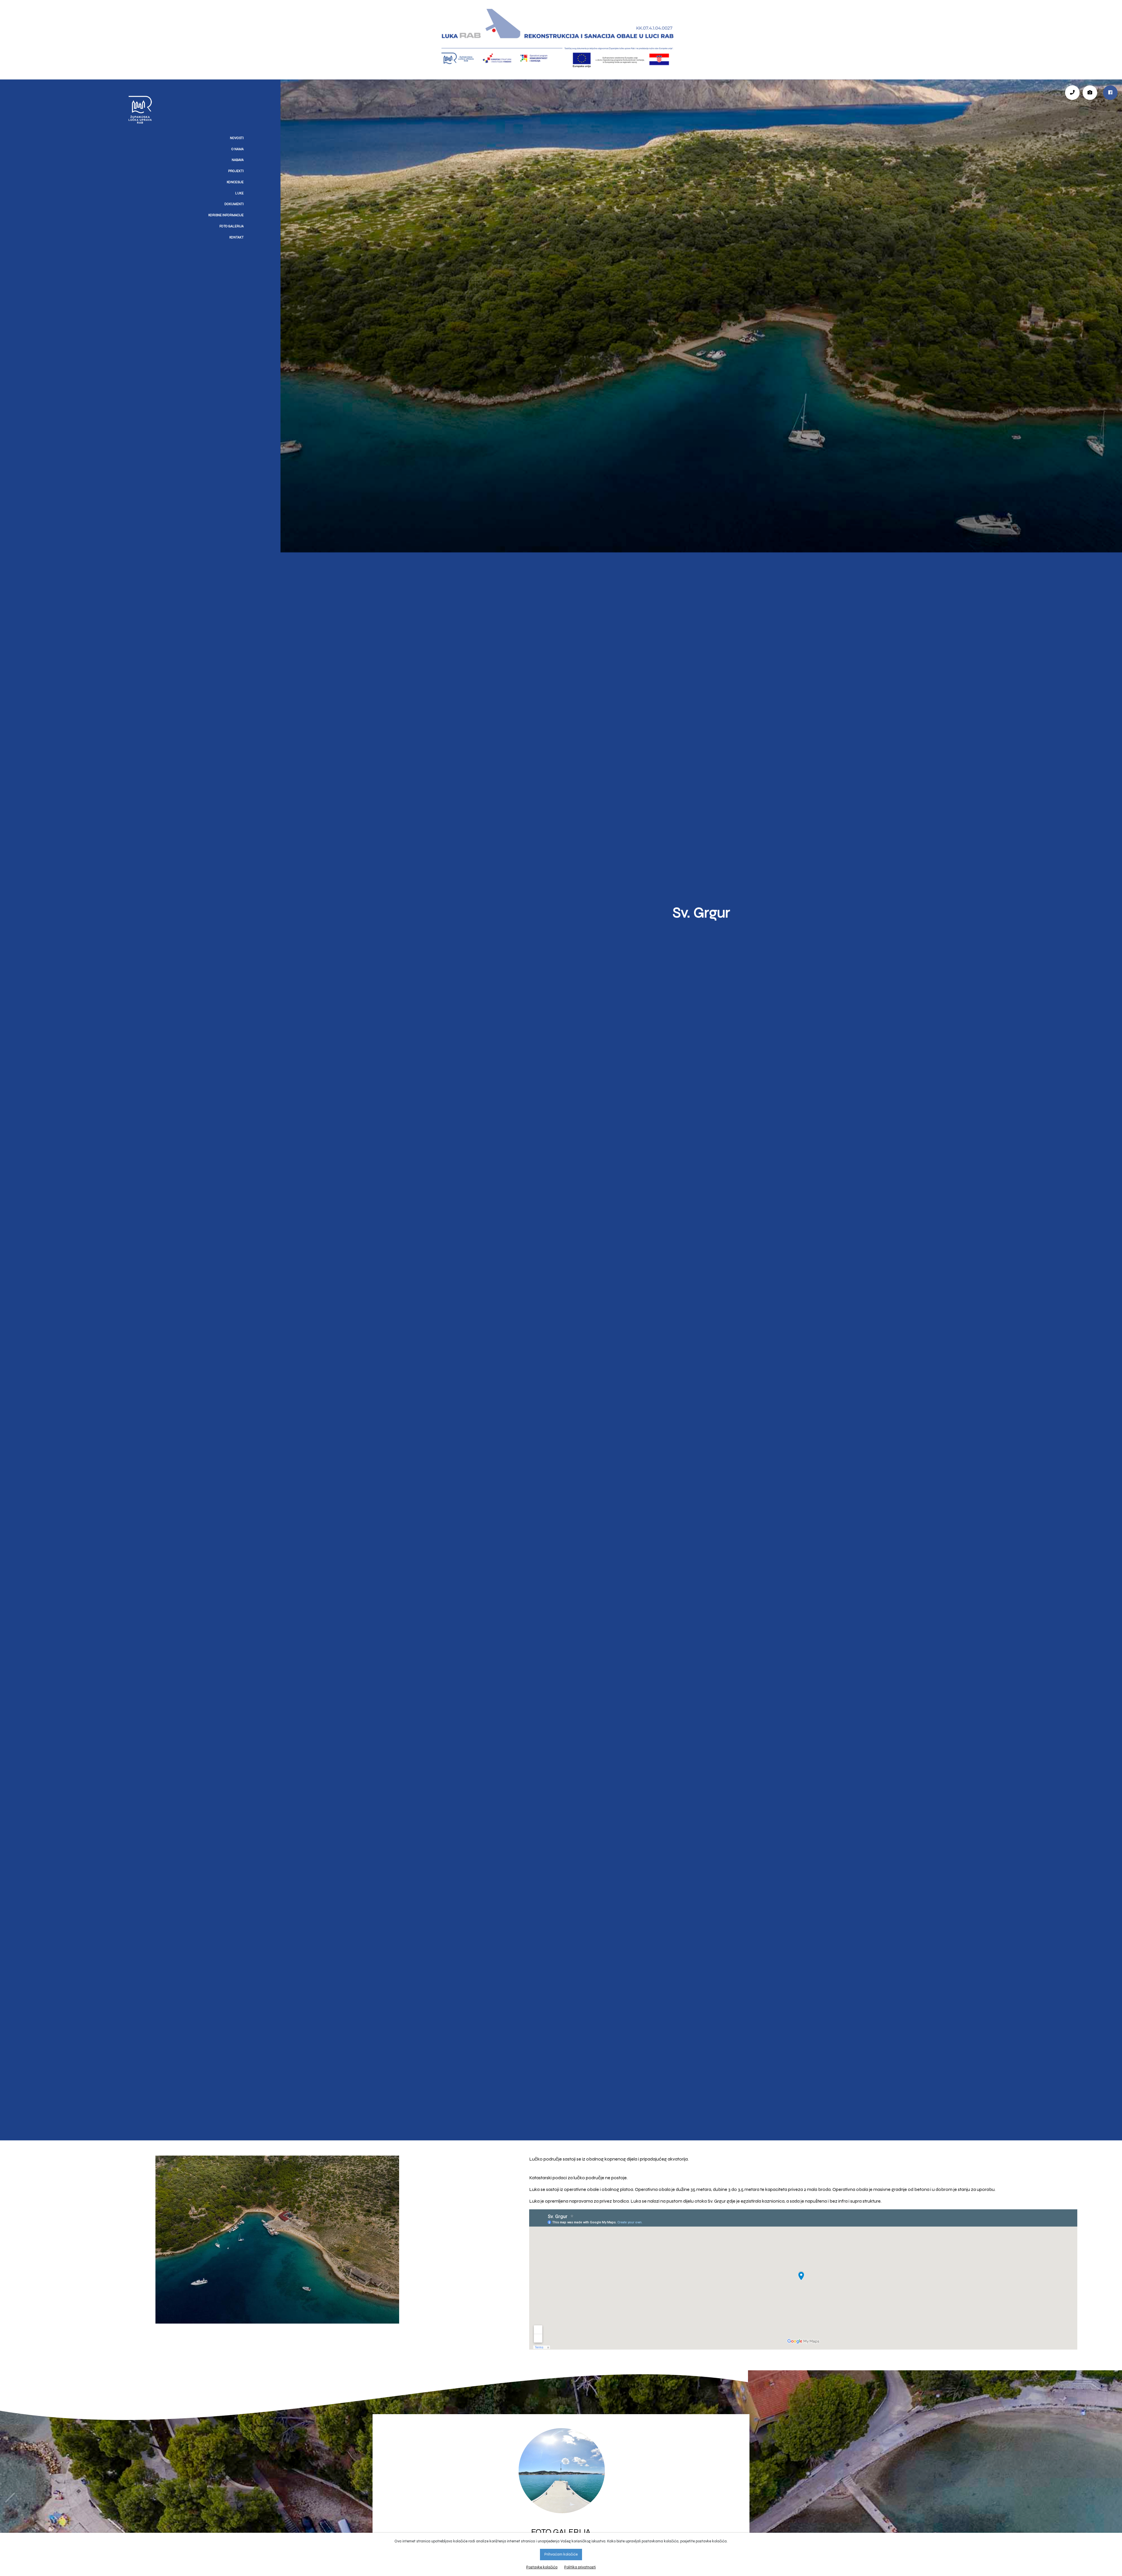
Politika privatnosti (580, 2567)
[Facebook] (1110, 92)
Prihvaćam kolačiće (561, 2554)
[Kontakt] (1072, 92)
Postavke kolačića (542, 2567)
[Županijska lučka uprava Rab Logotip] (3, 83)
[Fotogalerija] (1090, 92)
